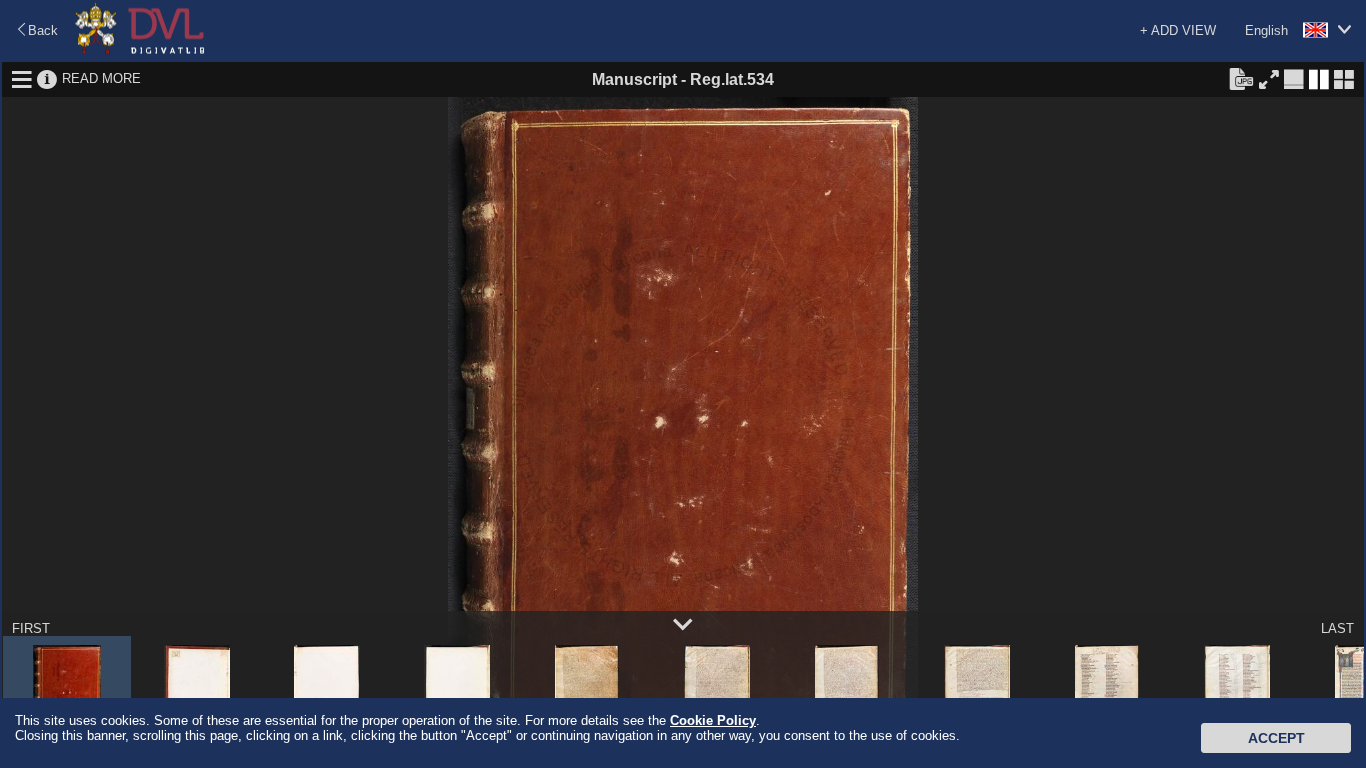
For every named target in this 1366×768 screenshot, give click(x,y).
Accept (1276, 738)
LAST (1337, 628)
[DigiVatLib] (140, 50)
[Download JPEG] (1241, 78)
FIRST (31, 628)
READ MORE (101, 78)
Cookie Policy (713, 720)
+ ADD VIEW (1178, 30)
